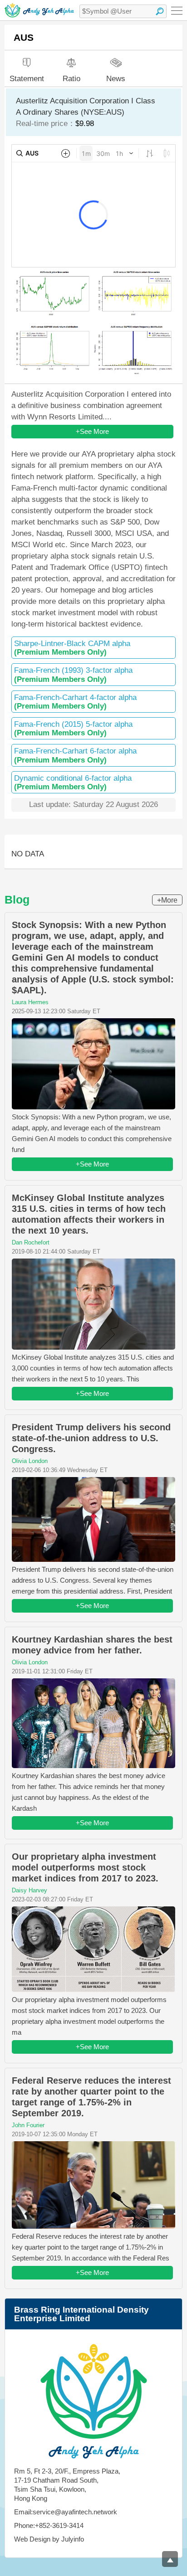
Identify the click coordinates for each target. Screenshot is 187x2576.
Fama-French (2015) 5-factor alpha (73, 729)
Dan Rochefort (31, 1242)
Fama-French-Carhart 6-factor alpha (75, 755)
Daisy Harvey (30, 1890)
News (116, 78)
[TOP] (170, 2559)
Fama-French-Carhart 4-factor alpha (75, 702)
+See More (92, 431)
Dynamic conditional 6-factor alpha (73, 783)
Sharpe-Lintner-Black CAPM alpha (72, 648)
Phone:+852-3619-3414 (49, 2525)
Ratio (71, 79)
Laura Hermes (30, 1002)
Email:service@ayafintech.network (66, 2512)
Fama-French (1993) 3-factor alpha (73, 675)
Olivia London (30, 1461)
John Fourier (28, 2125)
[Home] (39, 10)
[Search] (160, 11)
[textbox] (123, 11)
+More (167, 900)
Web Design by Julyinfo (49, 2539)
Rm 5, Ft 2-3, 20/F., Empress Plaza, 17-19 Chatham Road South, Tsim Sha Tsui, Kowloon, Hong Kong (67, 2485)
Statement (27, 79)
